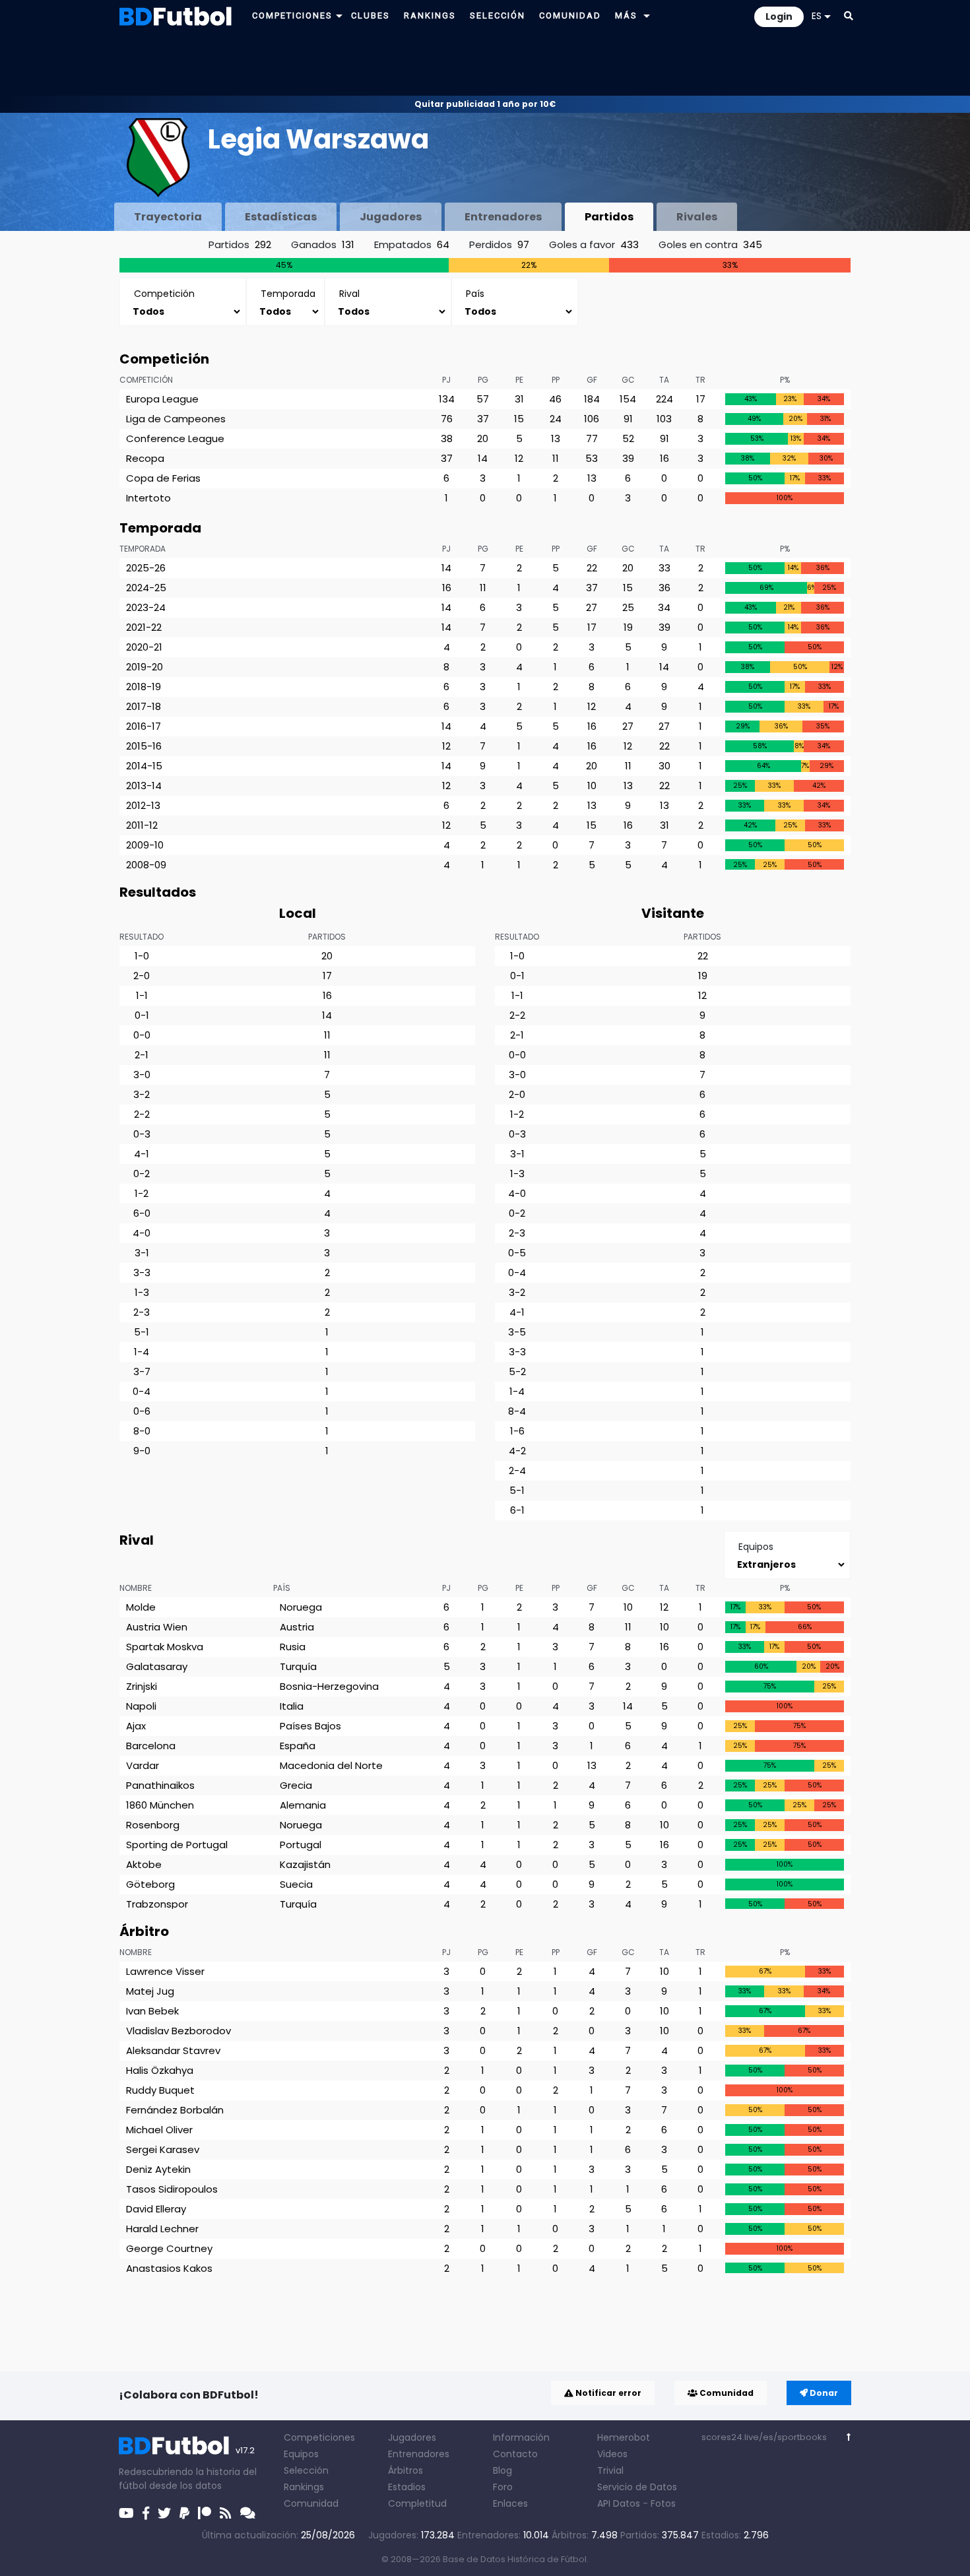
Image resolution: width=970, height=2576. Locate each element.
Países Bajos (310, 1726)
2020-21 (144, 647)
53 (592, 458)
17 (701, 399)
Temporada (143, 549)
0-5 (517, 1253)
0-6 (142, 1411)
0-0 (142, 1035)
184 (592, 399)
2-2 (142, 1114)
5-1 (142, 1332)
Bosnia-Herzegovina (329, 1686)
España (298, 1746)
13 (556, 438)
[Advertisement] (485, 63)
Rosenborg (153, 1825)
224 (664, 399)
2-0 (142, 976)
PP (556, 380)
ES (817, 16)
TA (664, 380)
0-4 (142, 1391)
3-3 (142, 1272)
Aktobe (144, 1864)
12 (519, 458)
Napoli (141, 1706)
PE (519, 380)
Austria (297, 1627)
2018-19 (144, 687)
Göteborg (150, 1884)
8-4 (517, 1411)
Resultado (142, 937)
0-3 (142, 1134)
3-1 (142, 1253)
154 (628, 399)
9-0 (142, 1451)
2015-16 (144, 746)
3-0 (142, 1075)
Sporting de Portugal (177, 1845)
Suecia (296, 1884)
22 (592, 568)
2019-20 (145, 667)
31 (519, 399)
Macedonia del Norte (331, 1765)
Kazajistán (305, 1864)
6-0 (142, 1213)
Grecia (296, 1785)
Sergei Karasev (163, 2149)
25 (628, 607)
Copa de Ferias (163, 478)
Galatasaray (157, 1666)
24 (556, 419)
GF (592, 380)
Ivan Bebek (152, 2011)
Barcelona (151, 1746)
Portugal (301, 1845)
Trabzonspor (157, 1904)
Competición (146, 380)
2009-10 (145, 845)
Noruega (301, 1607)
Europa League (162, 399)
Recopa (145, 458)
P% (785, 380)
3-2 (142, 1094)
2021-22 (144, 627)
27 (592, 607)
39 (628, 458)
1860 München (160, 1805)
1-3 (142, 1292)
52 (628, 438)
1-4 (142, 1352)
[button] (339, 16)
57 (483, 399)
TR (700, 380)
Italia (292, 1706)
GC (628, 380)
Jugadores (391, 217)
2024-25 (146, 588)
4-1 (142, 1154)
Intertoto (148, 498)
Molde (141, 1607)
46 (555, 399)
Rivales (697, 217)
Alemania (303, 1805)
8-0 (142, 1431)
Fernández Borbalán (175, 2110)
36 (664, 588)
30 (664, 766)
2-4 (517, 1470)
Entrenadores (503, 217)
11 (556, 458)
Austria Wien (157, 1627)
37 (483, 419)
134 (447, 399)
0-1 (142, 1015)
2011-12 (142, 825)
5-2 (517, 1371)
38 (447, 438)
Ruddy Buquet (160, 2090)
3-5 (517, 1332)
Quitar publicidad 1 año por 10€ (485, 104)
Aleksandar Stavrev (173, 2050)
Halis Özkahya (160, 2070)
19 (628, 627)
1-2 (142, 1193)
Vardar (143, 1765)
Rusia (293, 1647)
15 (519, 419)
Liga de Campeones (176, 419)
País (282, 1588)
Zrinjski (142, 1686)
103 (664, 419)
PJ (446, 380)
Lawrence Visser (165, 1971)
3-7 (142, 1371)
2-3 (142, 1312)
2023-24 (146, 607)
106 (592, 419)
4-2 (517, 1451)
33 (664, 568)
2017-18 (144, 706)
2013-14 (144, 786)
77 (592, 438)
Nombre (136, 1588)
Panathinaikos (160, 1785)
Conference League (175, 438)
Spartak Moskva (165, 1647)
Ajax (136, 1726)
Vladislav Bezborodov (178, 2031)
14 (483, 458)
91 (628, 419)
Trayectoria (168, 217)
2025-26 (146, 568)
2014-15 (144, 766)
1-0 (142, 956)
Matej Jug (150, 1991)
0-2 (142, 1174)
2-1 (142, 1055)
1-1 (142, 995)
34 (664, 607)
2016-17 (144, 726)
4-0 (142, 1233)
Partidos (609, 217)
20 (483, 438)
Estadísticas (281, 217)
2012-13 (143, 805)
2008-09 (146, 865)
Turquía (298, 1666)
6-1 (517, 1510)
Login (779, 16)
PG (483, 380)
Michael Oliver (159, 2130)
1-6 (517, 1431)
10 (592, 786)
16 (664, 458)
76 (447, 419)
